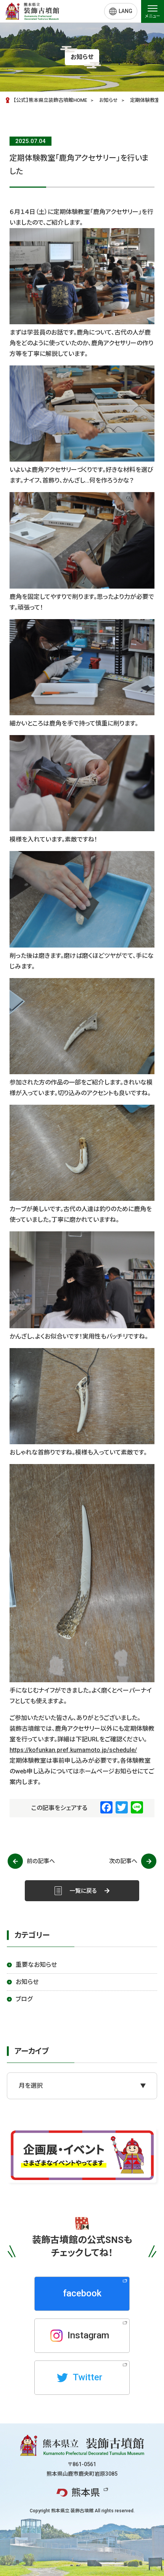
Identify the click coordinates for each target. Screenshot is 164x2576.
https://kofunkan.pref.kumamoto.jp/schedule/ (73, 1750)
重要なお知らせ (36, 1965)
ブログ (24, 1999)
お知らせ (27, 1982)
